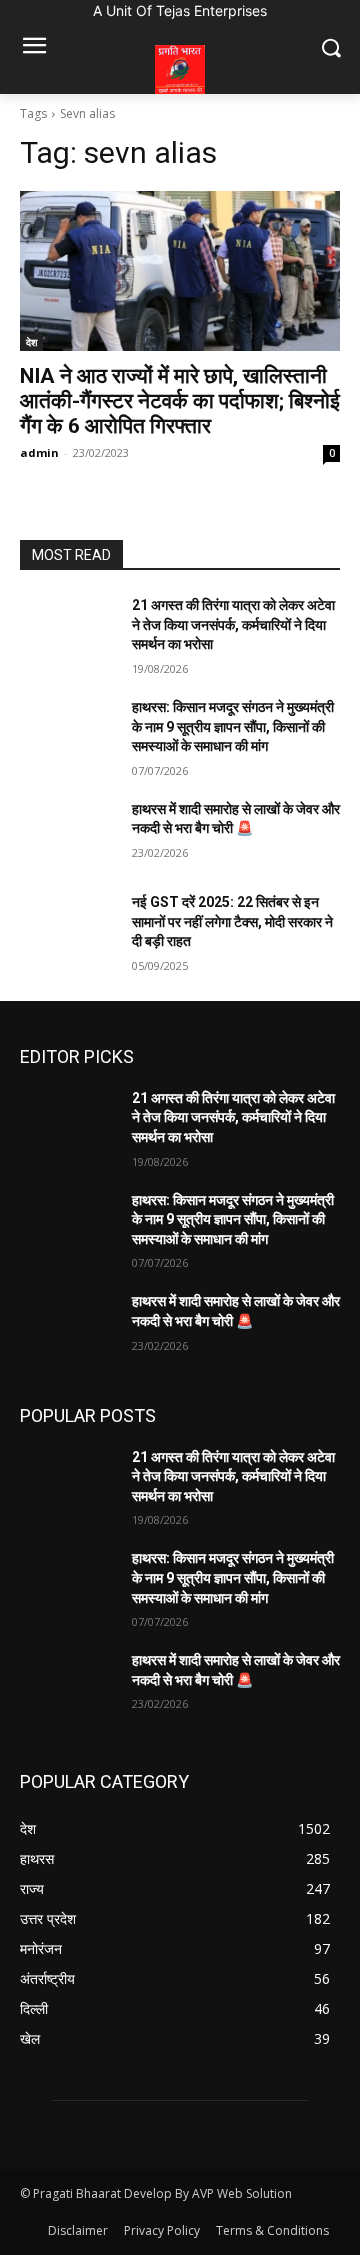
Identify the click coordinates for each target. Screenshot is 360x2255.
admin (39, 452)
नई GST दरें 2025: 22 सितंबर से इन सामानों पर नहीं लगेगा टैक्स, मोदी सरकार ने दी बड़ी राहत (232, 921)
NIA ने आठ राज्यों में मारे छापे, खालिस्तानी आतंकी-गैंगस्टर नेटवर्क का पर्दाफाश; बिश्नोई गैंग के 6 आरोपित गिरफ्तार (180, 401)
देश (31, 342)
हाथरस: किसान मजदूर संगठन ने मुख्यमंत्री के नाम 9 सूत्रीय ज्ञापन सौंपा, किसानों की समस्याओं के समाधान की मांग (233, 726)
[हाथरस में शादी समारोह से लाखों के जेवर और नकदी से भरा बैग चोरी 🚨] (68, 833)
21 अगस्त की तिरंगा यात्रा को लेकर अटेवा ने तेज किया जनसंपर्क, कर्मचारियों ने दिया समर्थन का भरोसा (233, 624)
